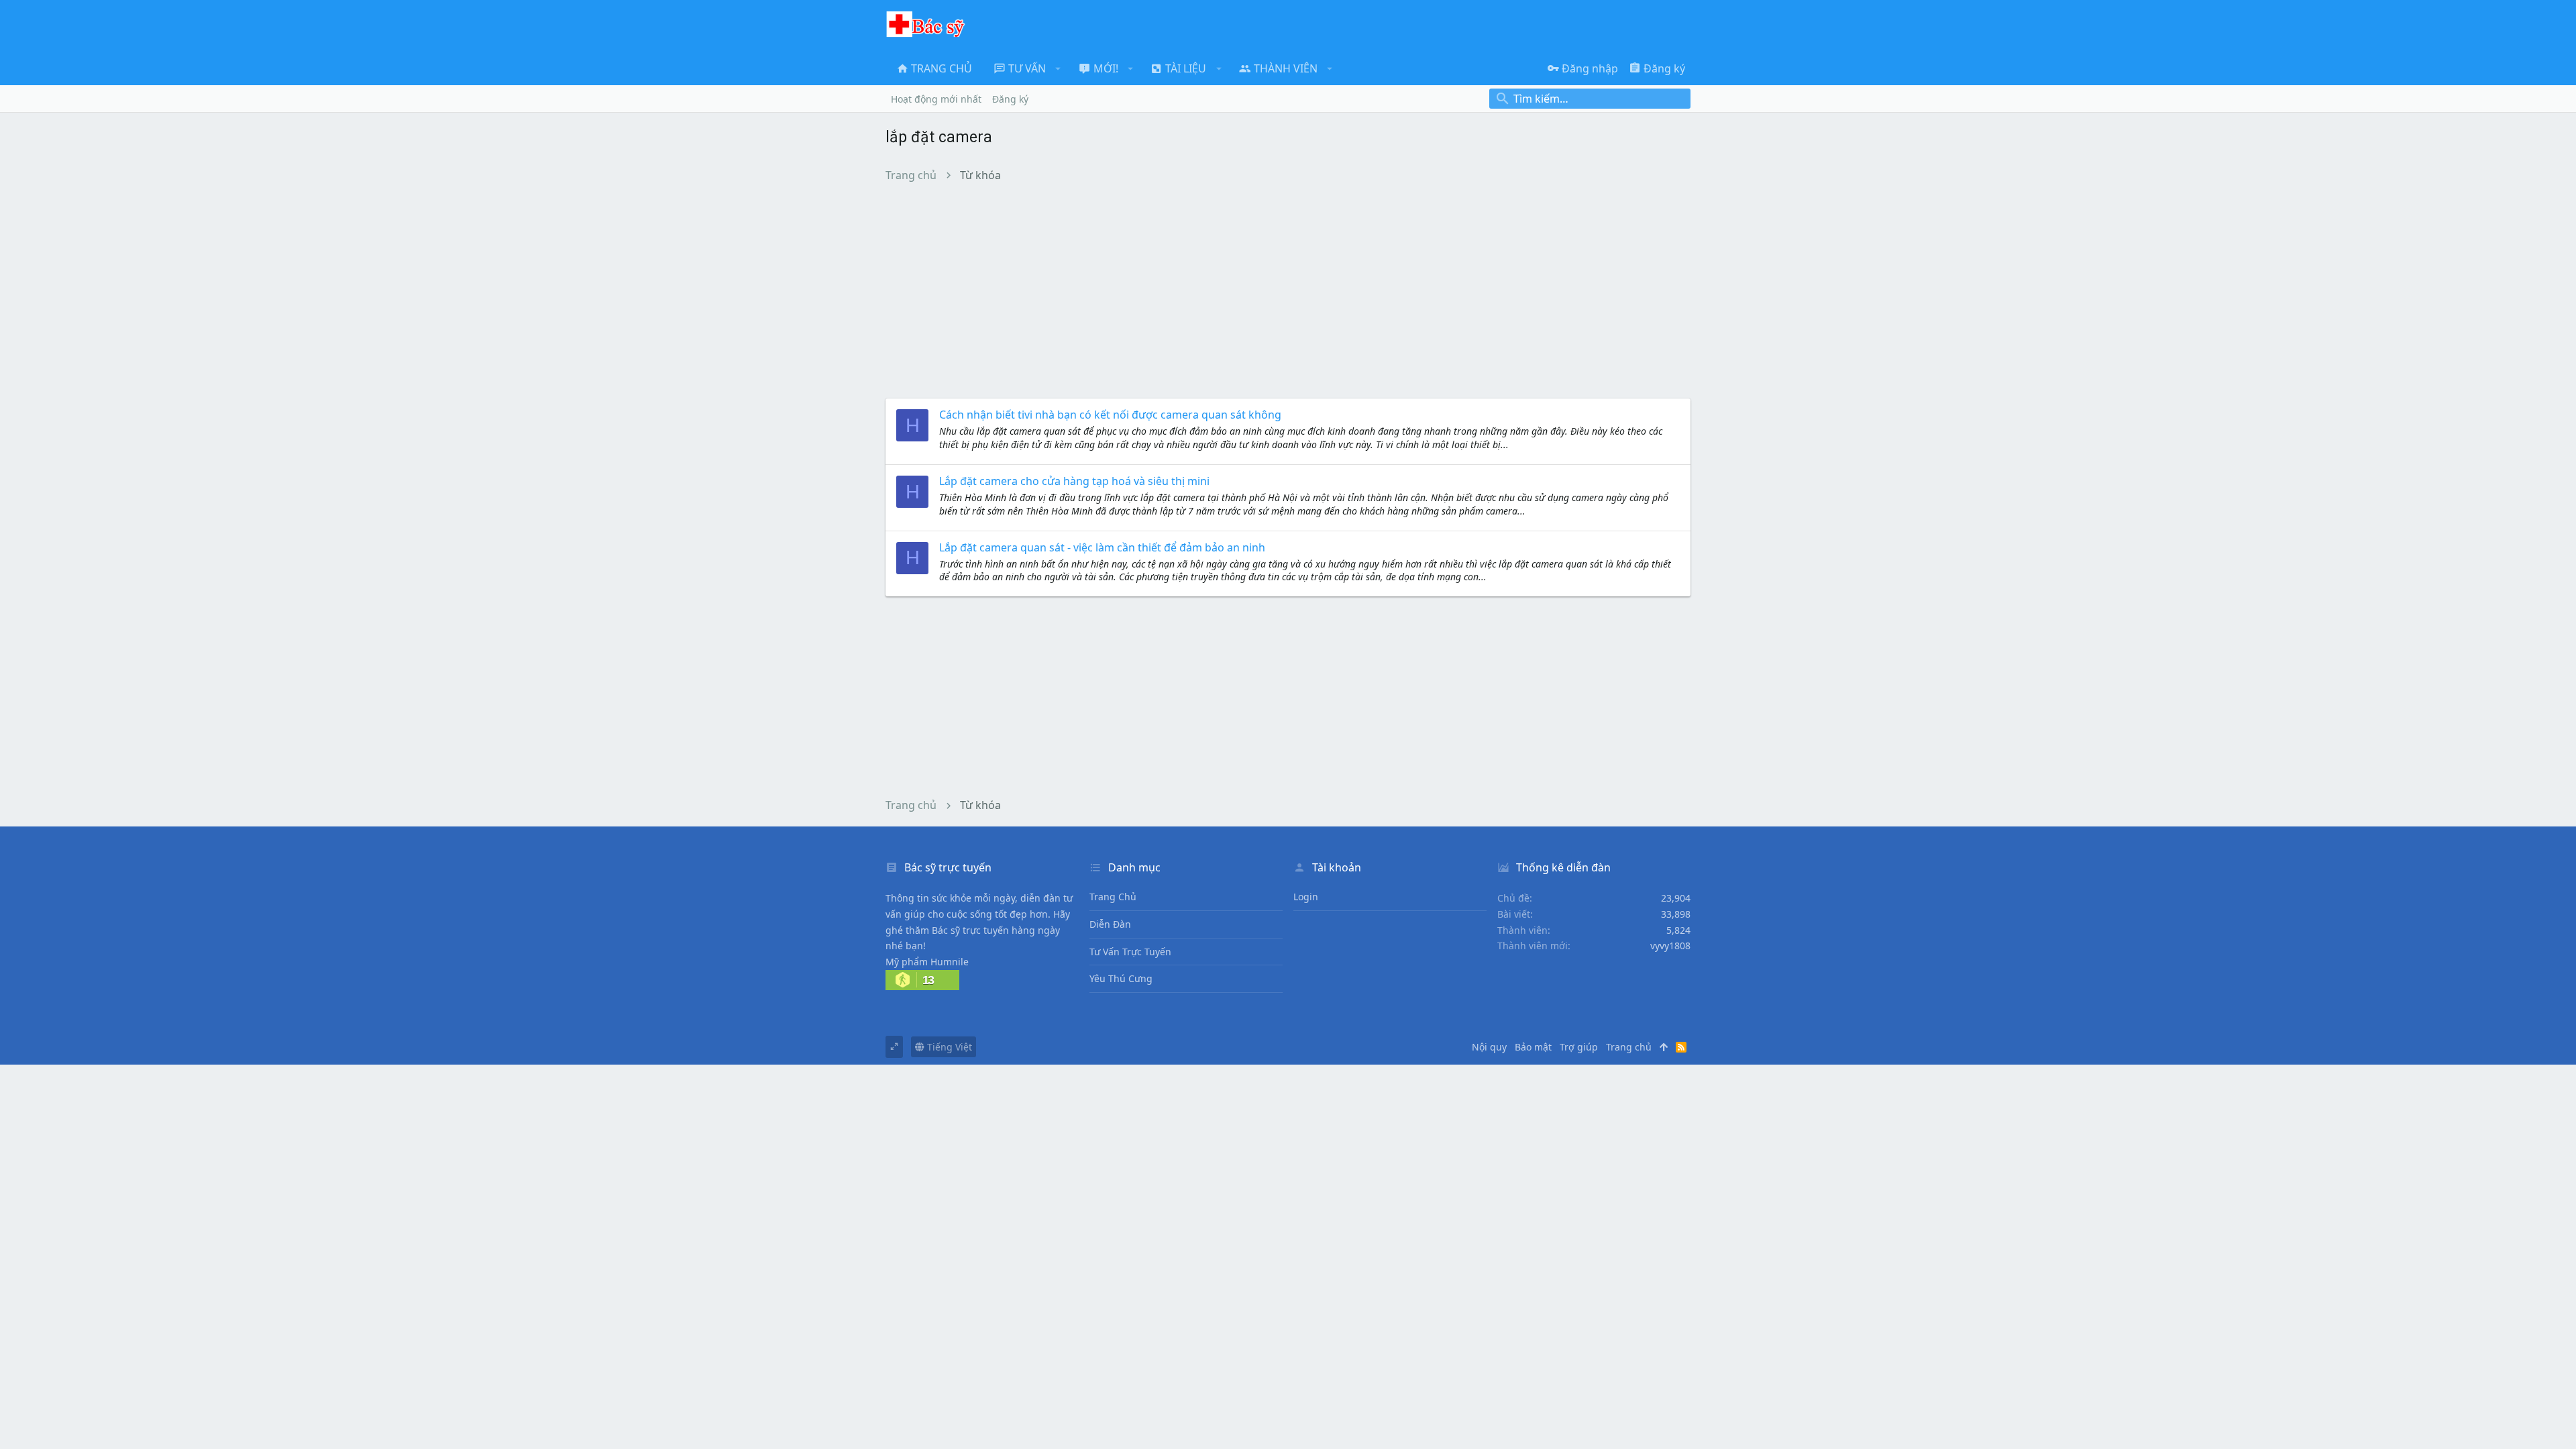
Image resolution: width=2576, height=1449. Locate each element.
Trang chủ (1113, 897)
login (1306, 897)
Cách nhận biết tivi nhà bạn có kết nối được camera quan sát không (1110, 415)
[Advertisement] (1288, 290)
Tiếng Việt (948, 1047)
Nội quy (1489, 1047)
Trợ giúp (1579, 1047)
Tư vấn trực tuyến (1130, 952)
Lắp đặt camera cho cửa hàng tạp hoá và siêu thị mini (1074, 481)
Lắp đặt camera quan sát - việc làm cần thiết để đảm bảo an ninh (1102, 547)
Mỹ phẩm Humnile (927, 962)
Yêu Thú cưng (1121, 978)
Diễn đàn (1110, 924)
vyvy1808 (1670, 946)
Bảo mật (1533, 1047)
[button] (1058, 68)
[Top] (1664, 1047)
